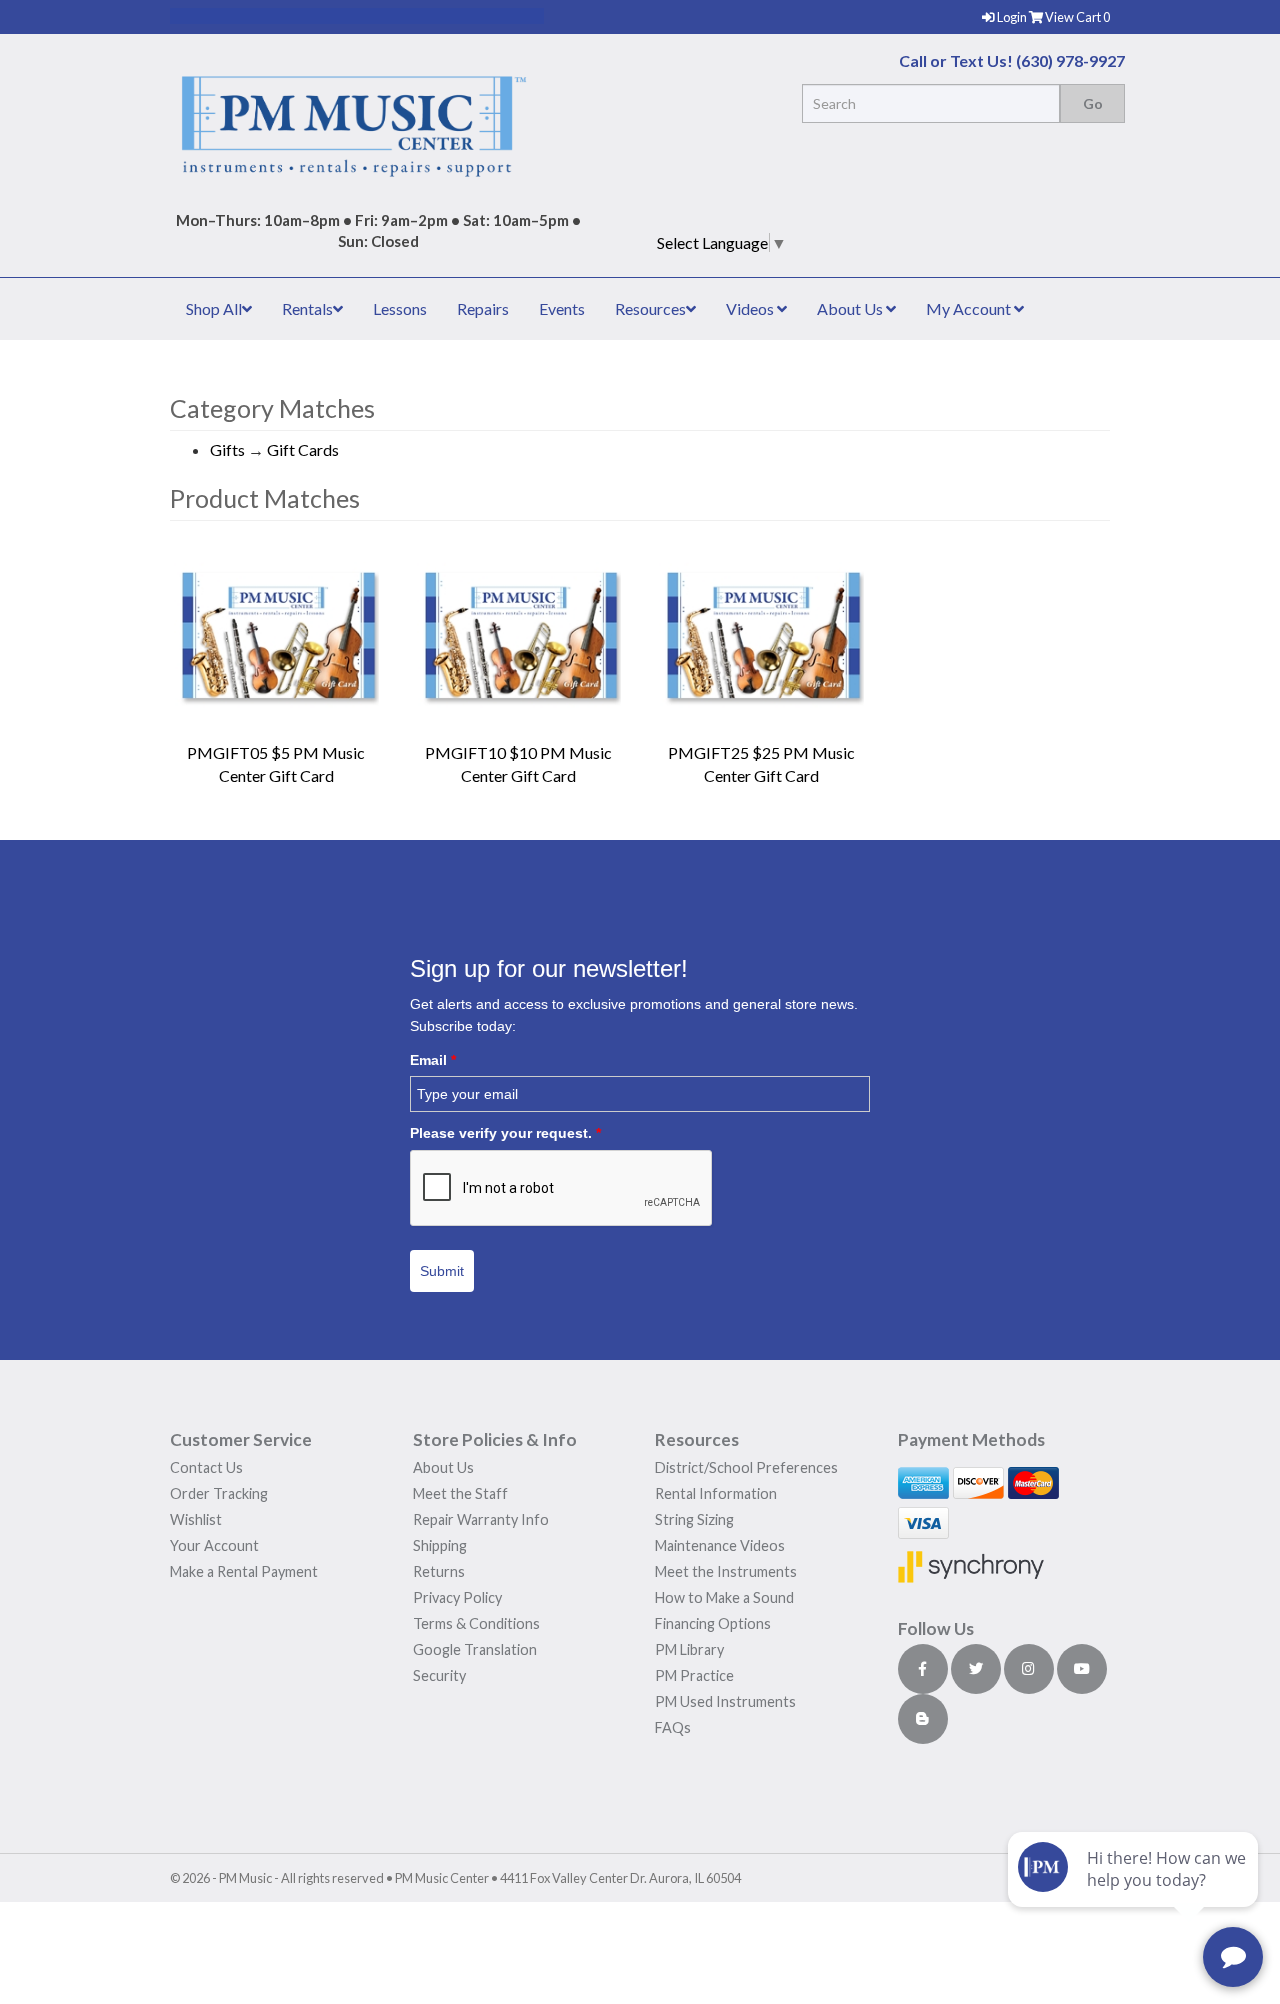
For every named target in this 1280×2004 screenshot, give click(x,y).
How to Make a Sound (724, 1597)
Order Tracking (219, 1493)
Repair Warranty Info (481, 1519)
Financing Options (713, 1623)
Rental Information (716, 1493)
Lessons (400, 308)
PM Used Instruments (725, 1701)
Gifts (227, 449)
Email (433, 1060)
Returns (439, 1571)
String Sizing (694, 1519)
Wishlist (196, 1519)
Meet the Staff (460, 1493)
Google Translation (475, 1649)
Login (1013, 17)
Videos (751, 308)
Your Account (214, 1545)
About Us (851, 308)
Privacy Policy (457, 1597)
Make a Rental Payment (244, 1571)
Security (439, 1675)
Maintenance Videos (720, 1545)
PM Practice (694, 1675)
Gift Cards (303, 449)
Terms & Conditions (476, 1623)
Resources (650, 308)
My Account (970, 308)
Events (562, 308)
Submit (442, 1271)
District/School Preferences (746, 1467)
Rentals (307, 308)
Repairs (483, 308)
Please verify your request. (505, 1133)
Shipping (440, 1545)
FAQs (673, 1727)
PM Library (689, 1649)
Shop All (214, 308)
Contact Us (206, 1467)
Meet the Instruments (726, 1571)
